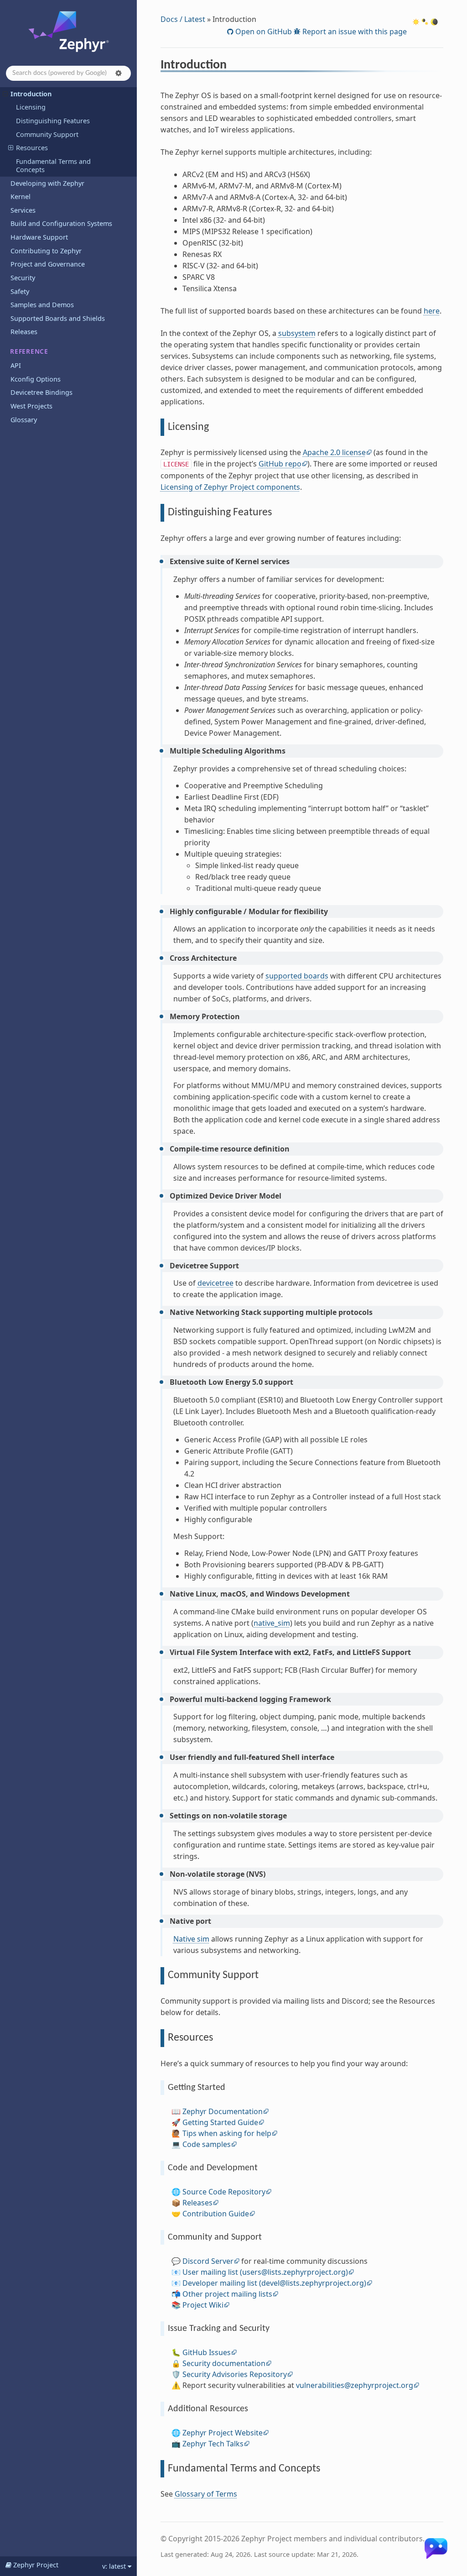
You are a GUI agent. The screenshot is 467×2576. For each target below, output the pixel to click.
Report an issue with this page (354, 31)
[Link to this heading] (233, 66)
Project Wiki (203, 2305)
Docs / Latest (183, 19)
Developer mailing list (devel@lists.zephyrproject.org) (274, 2283)
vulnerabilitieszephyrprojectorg (355, 2385)
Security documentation (224, 2363)
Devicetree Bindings (42, 392)
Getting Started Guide (220, 2122)
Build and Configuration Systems (61, 223)
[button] (119, 73)
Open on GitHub (263, 31)
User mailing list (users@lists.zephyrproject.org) (265, 2272)
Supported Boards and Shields (58, 318)
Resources (32, 148)
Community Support (47, 134)
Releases (24, 332)
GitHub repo (280, 464)
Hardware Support (39, 237)
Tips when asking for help (227, 2133)
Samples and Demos (42, 305)
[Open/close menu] (5, 94)
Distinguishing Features (53, 121)
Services (23, 210)
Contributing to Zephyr (46, 251)
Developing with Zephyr (47, 183)
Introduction (31, 94)
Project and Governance (48, 264)
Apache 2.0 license (334, 452)
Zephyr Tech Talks (213, 2444)
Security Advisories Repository (235, 2374)
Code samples (207, 2144)
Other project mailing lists (227, 2294)
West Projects (31, 406)
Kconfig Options (36, 379)
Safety (20, 291)
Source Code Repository (224, 2192)
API (16, 365)
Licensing (31, 107)
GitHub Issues (207, 2352)
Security (23, 278)
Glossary (24, 420)
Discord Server (208, 2261)
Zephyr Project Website (223, 2433)
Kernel (21, 196)
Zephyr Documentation (223, 2111)
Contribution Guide (216, 2214)
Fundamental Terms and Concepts (53, 165)
